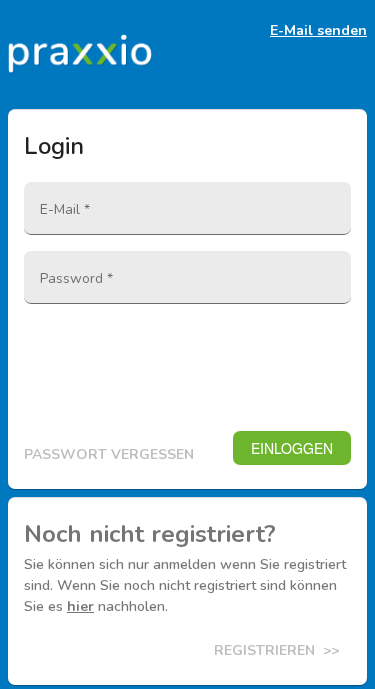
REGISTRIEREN (276, 650)
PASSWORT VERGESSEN (109, 454)
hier (80, 606)
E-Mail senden (318, 31)
